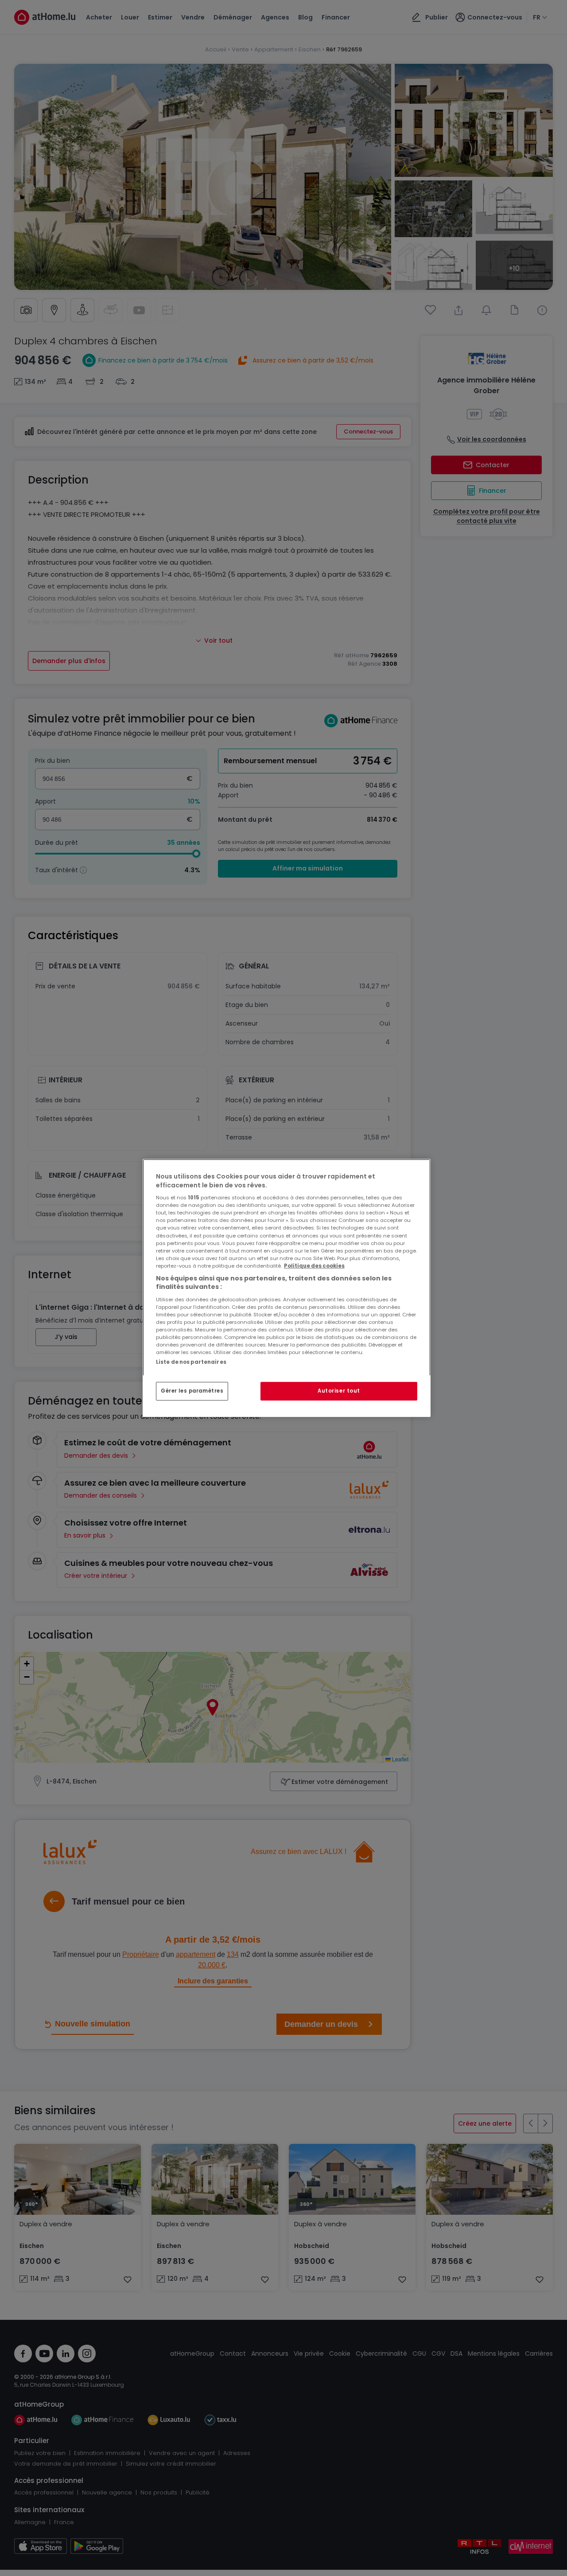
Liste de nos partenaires (191, 1362)
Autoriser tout (339, 1391)
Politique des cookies (314, 1266)
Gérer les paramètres (192, 1391)
